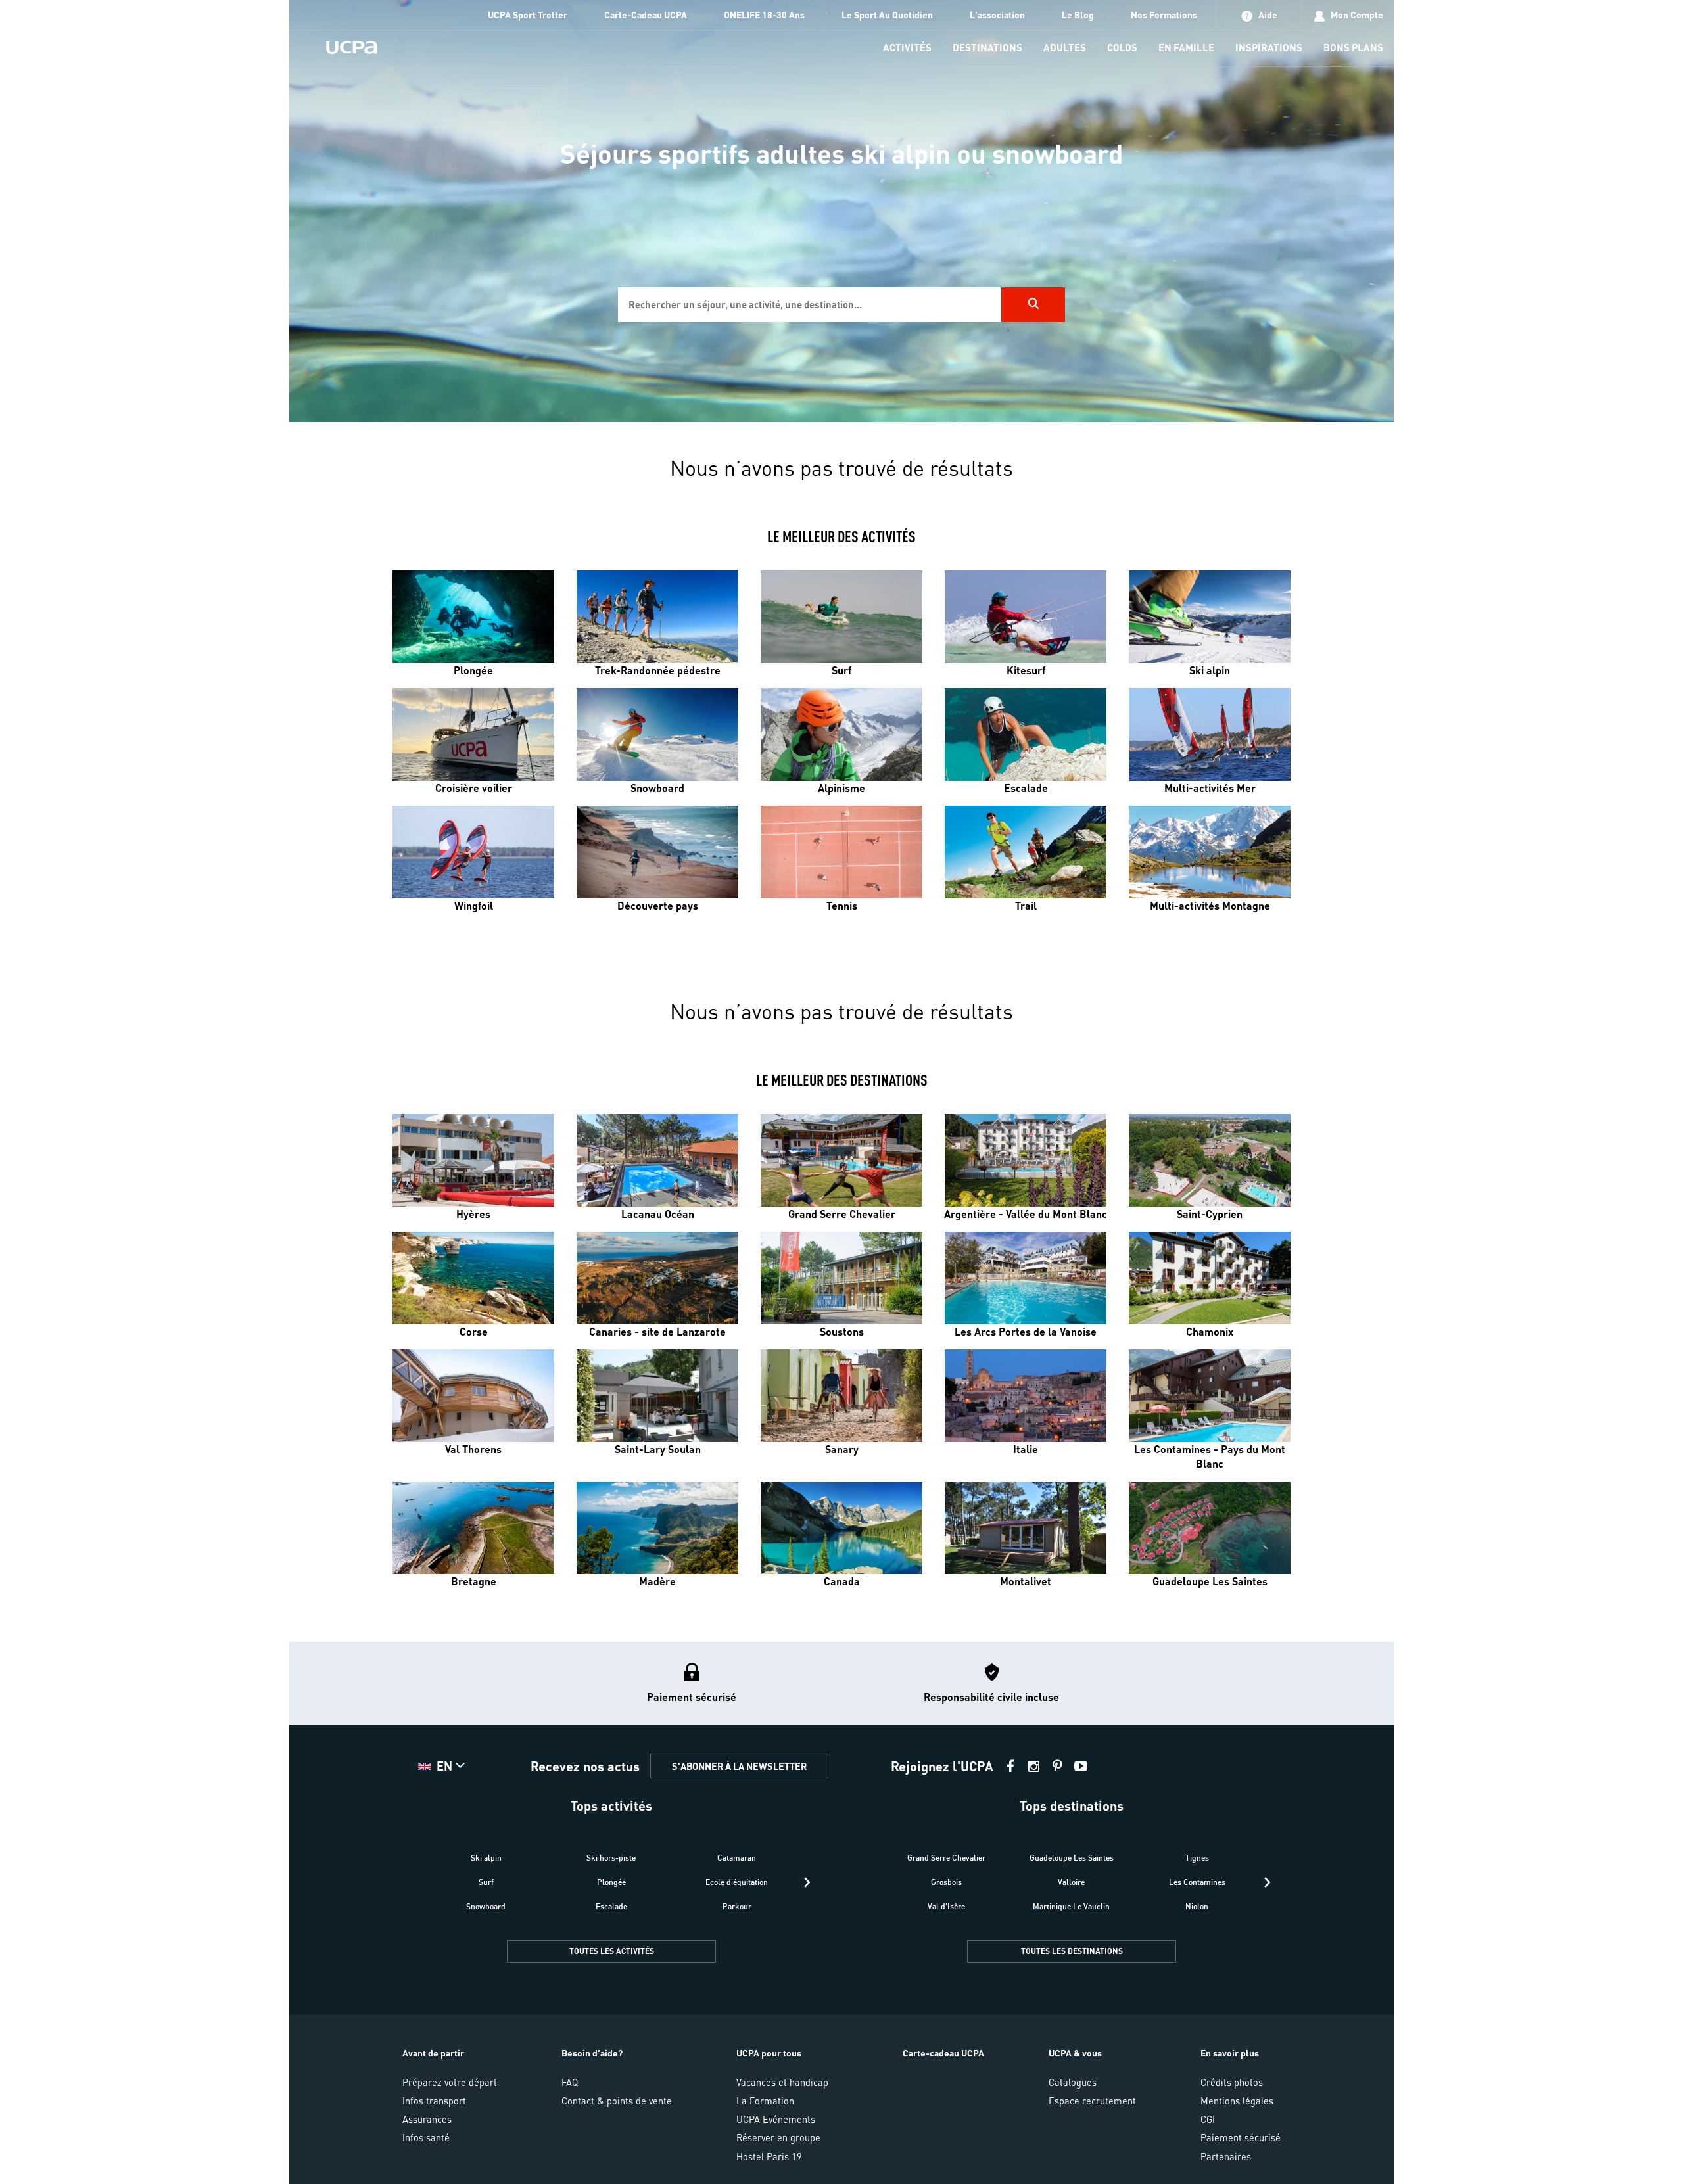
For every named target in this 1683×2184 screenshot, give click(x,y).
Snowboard (486, 1906)
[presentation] (807, 1882)
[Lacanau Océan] (657, 1160)
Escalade (611, 1906)
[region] (841, 211)
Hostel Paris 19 (769, 2156)
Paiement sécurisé (1241, 2137)
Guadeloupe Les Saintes (1072, 1858)
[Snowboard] (657, 734)
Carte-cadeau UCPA (943, 2053)
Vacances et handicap (782, 2082)
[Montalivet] (1026, 1528)
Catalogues (1073, 2082)
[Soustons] (841, 1278)
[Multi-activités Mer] (1210, 734)
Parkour (737, 1906)
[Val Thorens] (473, 1396)
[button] (841, 1913)
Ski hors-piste (611, 1858)
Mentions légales (1237, 2101)
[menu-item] (907, 48)
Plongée (611, 1882)
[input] (810, 305)
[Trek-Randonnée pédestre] (657, 617)
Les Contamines (1197, 1882)
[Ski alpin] (1210, 617)
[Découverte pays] (657, 852)
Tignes (1197, 1858)
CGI (1208, 2119)
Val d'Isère (946, 1906)
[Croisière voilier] (473, 734)
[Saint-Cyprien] (1210, 1160)
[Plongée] (473, 617)
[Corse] (473, 1278)
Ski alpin (486, 1858)
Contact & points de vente (617, 2101)
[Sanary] (841, 1396)
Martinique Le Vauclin (1071, 1906)
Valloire (1071, 1882)
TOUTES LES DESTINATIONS (1072, 1951)
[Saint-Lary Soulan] (657, 1396)
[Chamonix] (1210, 1278)
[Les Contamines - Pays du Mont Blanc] (1210, 1396)
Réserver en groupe (778, 2137)
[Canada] (841, 1528)
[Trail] (1026, 852)
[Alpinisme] (841, 734)
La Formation (765, 2101)
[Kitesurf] (1026, 617)
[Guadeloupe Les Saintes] (1210, 1528)
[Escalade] (1026, 734)
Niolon (1197, 1906)
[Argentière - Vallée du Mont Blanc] (1026, 1160)
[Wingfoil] (473, 852)
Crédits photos (1232, 2082)
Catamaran (737, 1858)
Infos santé (426, 2137)
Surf (486, 1882)
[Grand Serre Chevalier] (841, 1160)
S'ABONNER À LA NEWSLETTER (739, 1766)
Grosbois (946, 1882)
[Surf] (841, 617)
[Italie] (1026, 1396)
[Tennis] (841, 852)
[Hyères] (473, 1160)
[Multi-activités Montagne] (1210, 852)
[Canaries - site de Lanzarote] (657, 1278)
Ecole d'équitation (737, 1882)
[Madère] (657, 1528)
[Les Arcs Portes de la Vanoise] (1026, 1278)
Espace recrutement (1092, 2101)
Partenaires (1226, 2156)
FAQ (570, 2082)
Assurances (427, 2119)
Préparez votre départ (450, 2082)
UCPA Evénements (776, 2119)
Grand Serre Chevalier (946, 1858)
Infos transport (434, 2101)
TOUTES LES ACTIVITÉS (612, 1951)
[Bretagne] (473, 1528)
